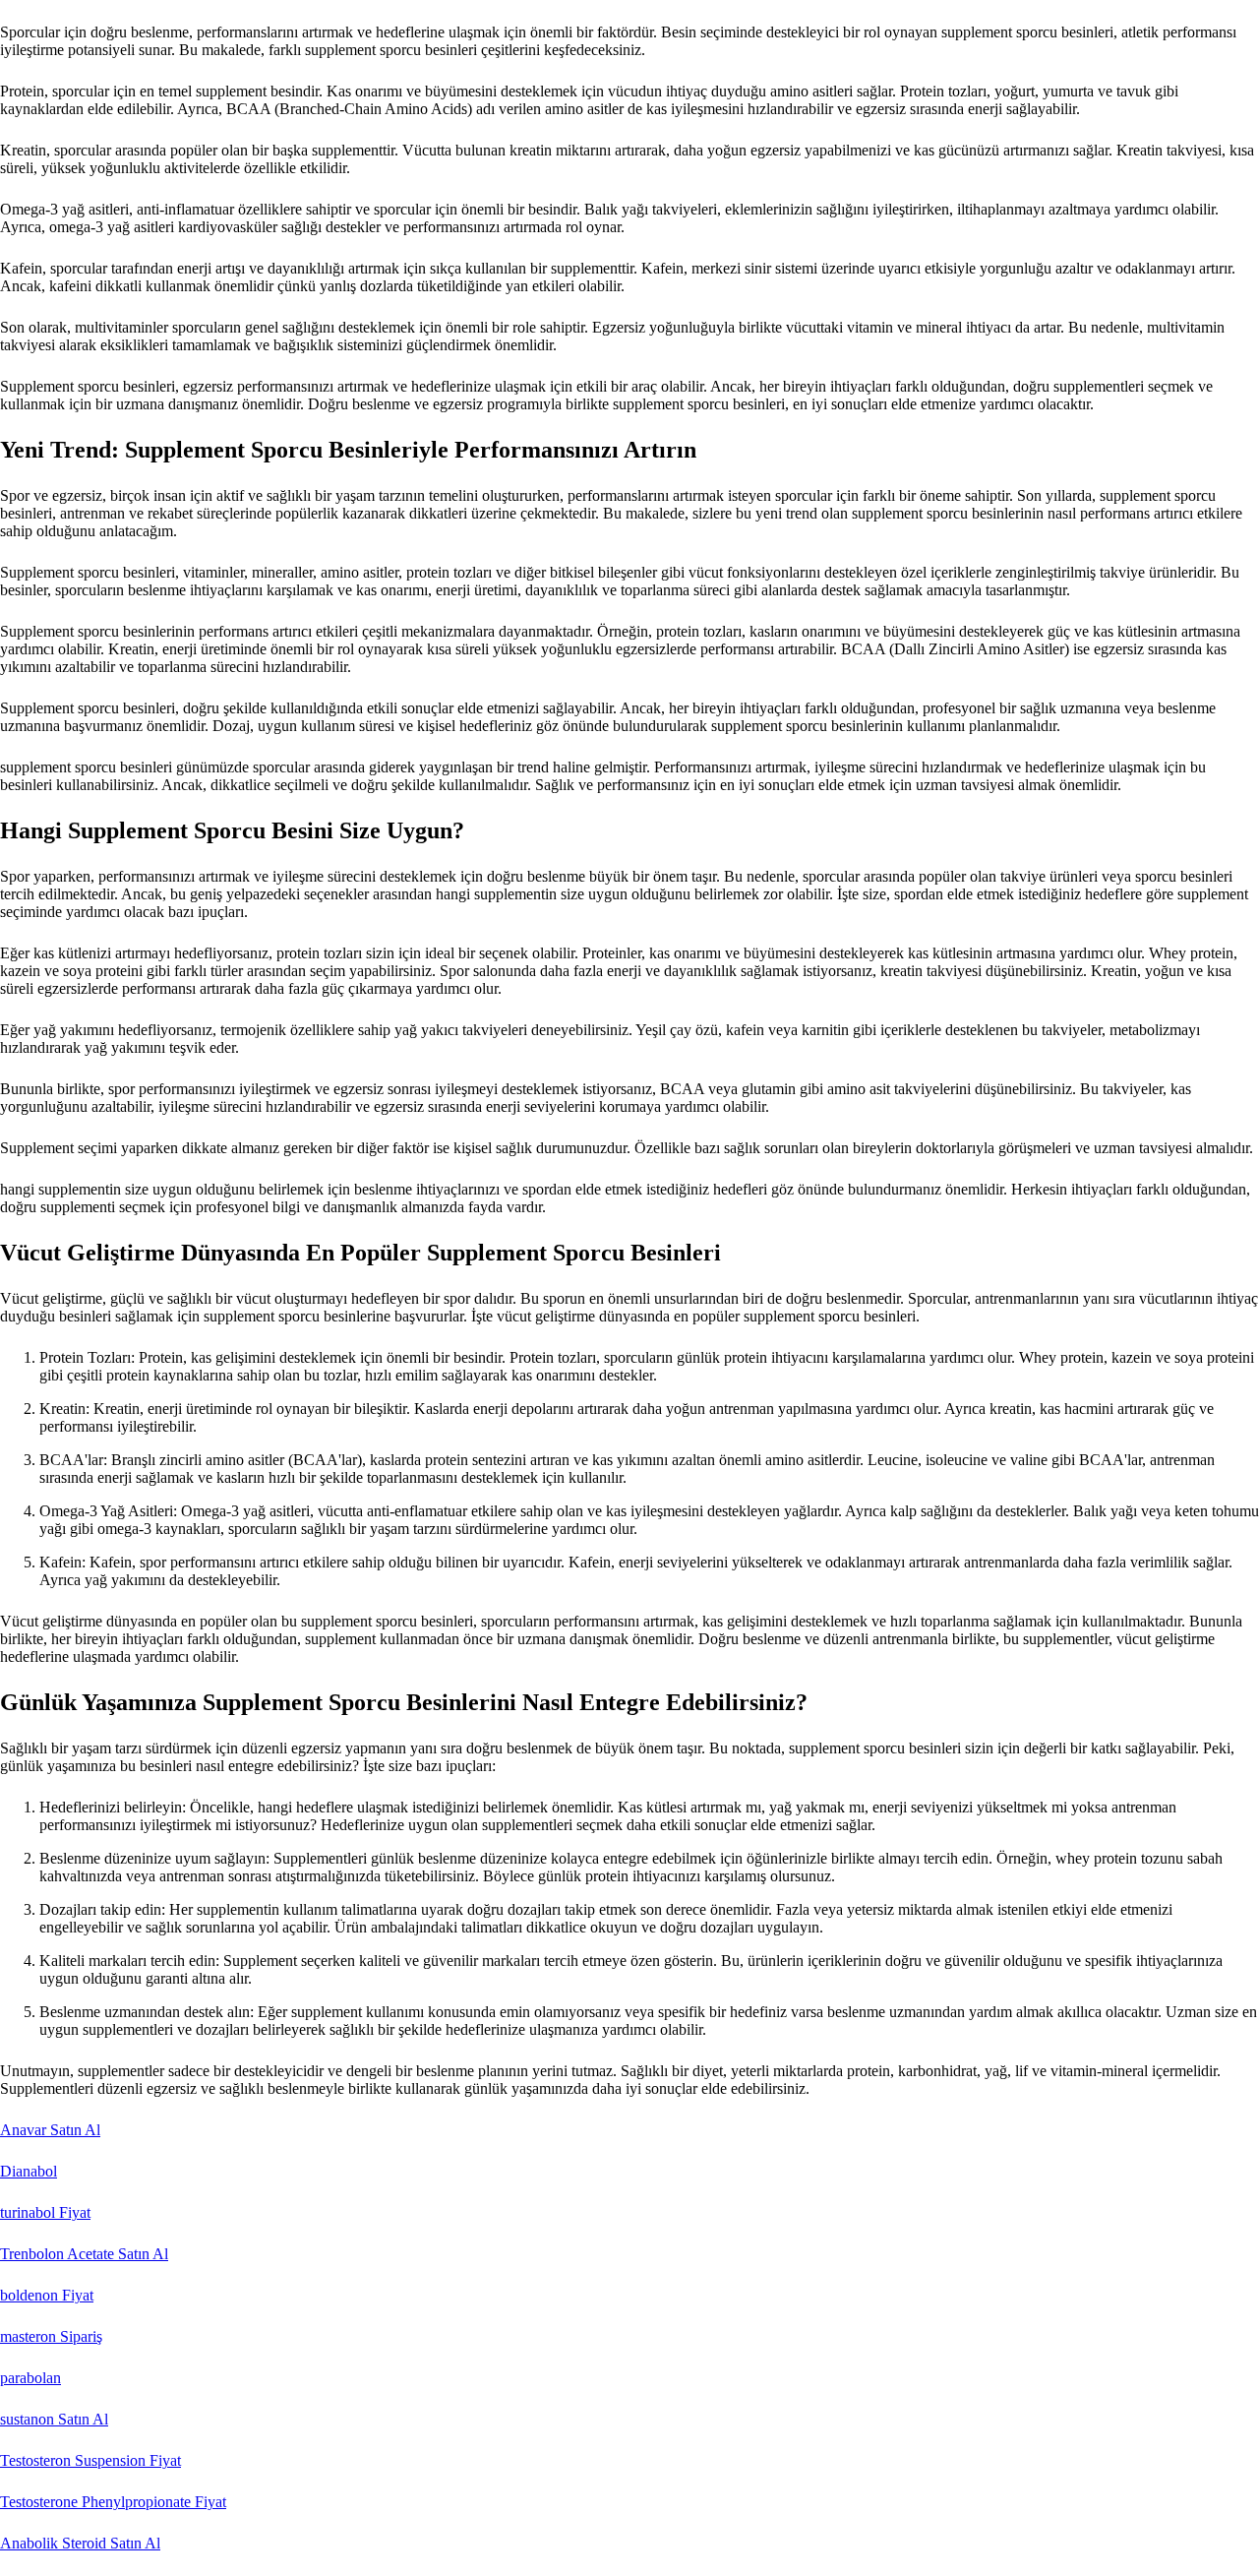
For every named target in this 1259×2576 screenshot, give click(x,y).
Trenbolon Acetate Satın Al (84, 2254)
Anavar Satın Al (50, 2130)
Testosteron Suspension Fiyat (90, 2460)
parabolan (30, 2378)
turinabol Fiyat (45, 2212)
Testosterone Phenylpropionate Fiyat (113, 2502)
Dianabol (29, 2171)
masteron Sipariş (51, 2336)
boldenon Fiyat (47, 2295)
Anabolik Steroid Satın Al (80, 2543)
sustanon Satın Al (54, 2419)
